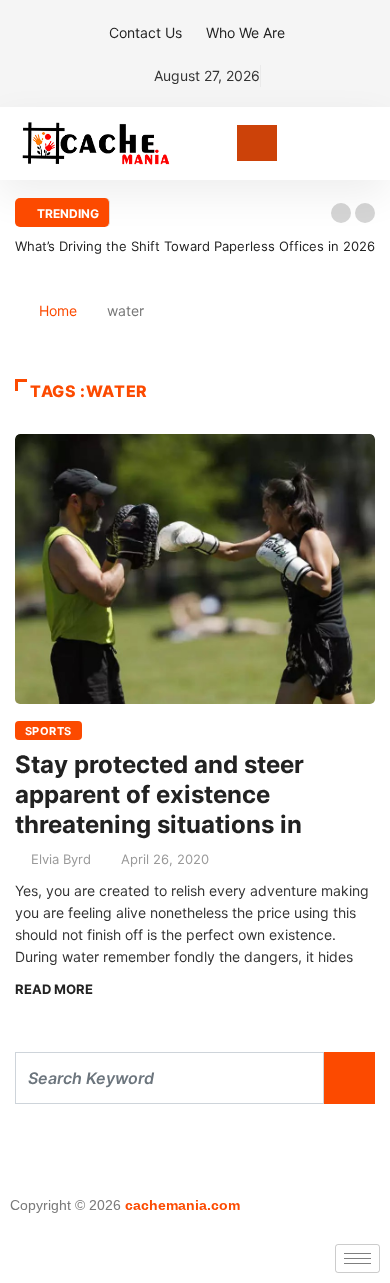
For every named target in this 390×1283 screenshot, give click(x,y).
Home (58, 310)
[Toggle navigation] (257, 143)
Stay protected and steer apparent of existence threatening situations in (159, 794)
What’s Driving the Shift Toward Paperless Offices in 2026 (195, 246)
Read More (54, 989)
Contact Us (145, 32)
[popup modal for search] (369, 143)
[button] (341, 213)
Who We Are (245, 32)
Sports (48, 731)
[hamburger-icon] (357, 1258)
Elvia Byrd (61, 859)
